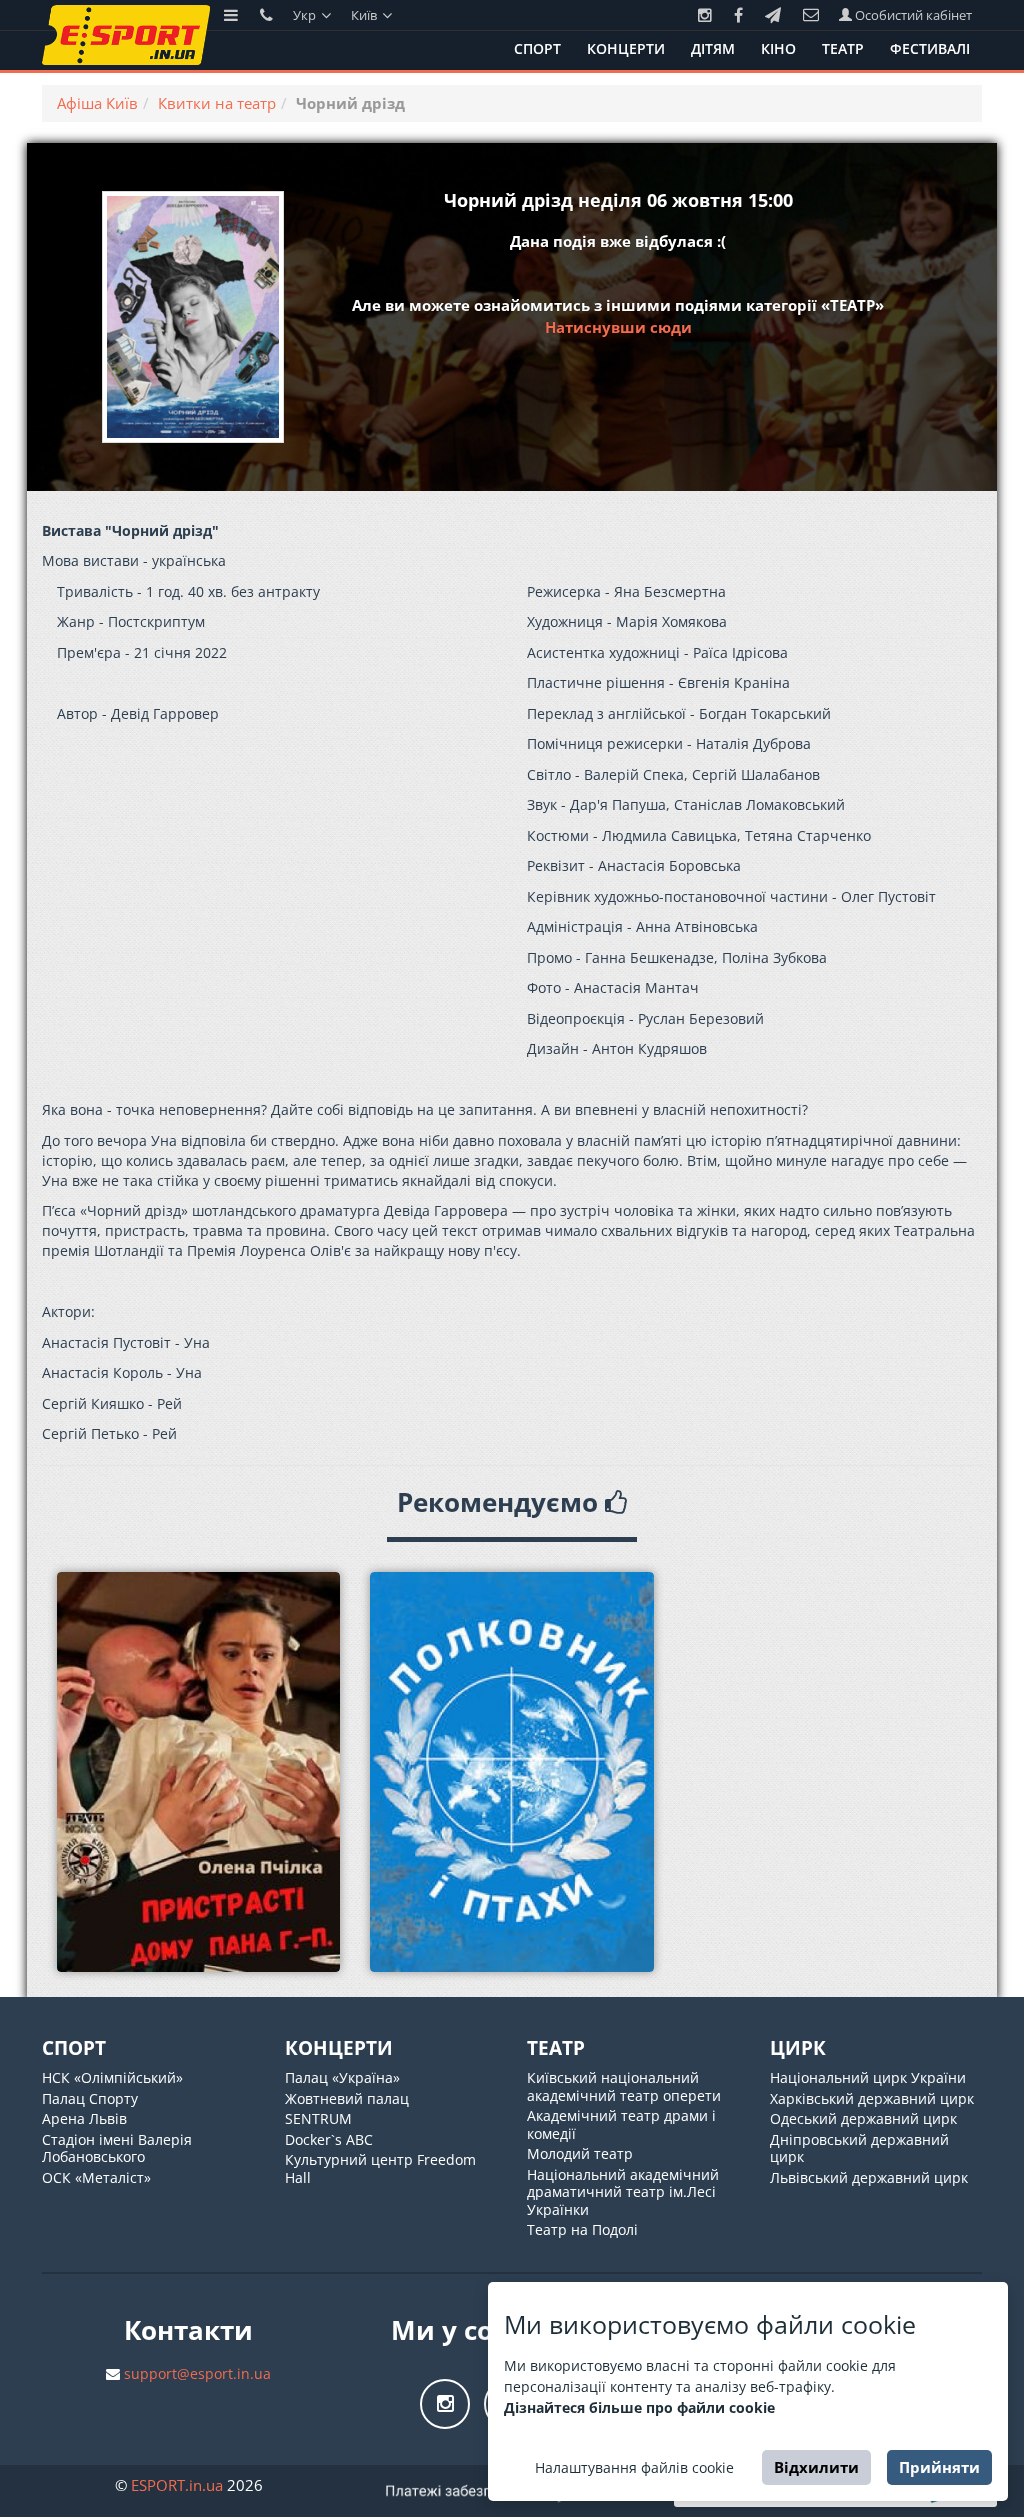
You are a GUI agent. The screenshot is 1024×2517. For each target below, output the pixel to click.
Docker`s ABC (329, 2139)
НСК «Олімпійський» (112, 2077)
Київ (365, 15)
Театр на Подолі (582, 2229)
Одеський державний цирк (863, 2118)
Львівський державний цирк (869, 2177)
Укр (306, 15)
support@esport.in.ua (197, 2373)
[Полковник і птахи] (511, 1772)
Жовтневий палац (347, 2098)
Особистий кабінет (912, 15)
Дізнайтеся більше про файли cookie (639, 2407)
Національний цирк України (868, 2077)
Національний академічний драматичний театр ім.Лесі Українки (623, 2192)
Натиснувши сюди (618, 327)
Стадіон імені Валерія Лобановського (117, 2148)
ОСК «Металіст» (96, 2177)
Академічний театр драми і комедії (621, 2124)
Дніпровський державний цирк (859, 2148)
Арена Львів (84, 2118)
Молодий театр (580, 2153)
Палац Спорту (90, 2098)
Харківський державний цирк (872, 2098)
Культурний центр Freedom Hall (380, 2168)
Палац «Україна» (342, 2077)
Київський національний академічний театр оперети (624, 2086)
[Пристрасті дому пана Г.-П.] (198, 1772)
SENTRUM (318, 2118)
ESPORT (177, 2485)
